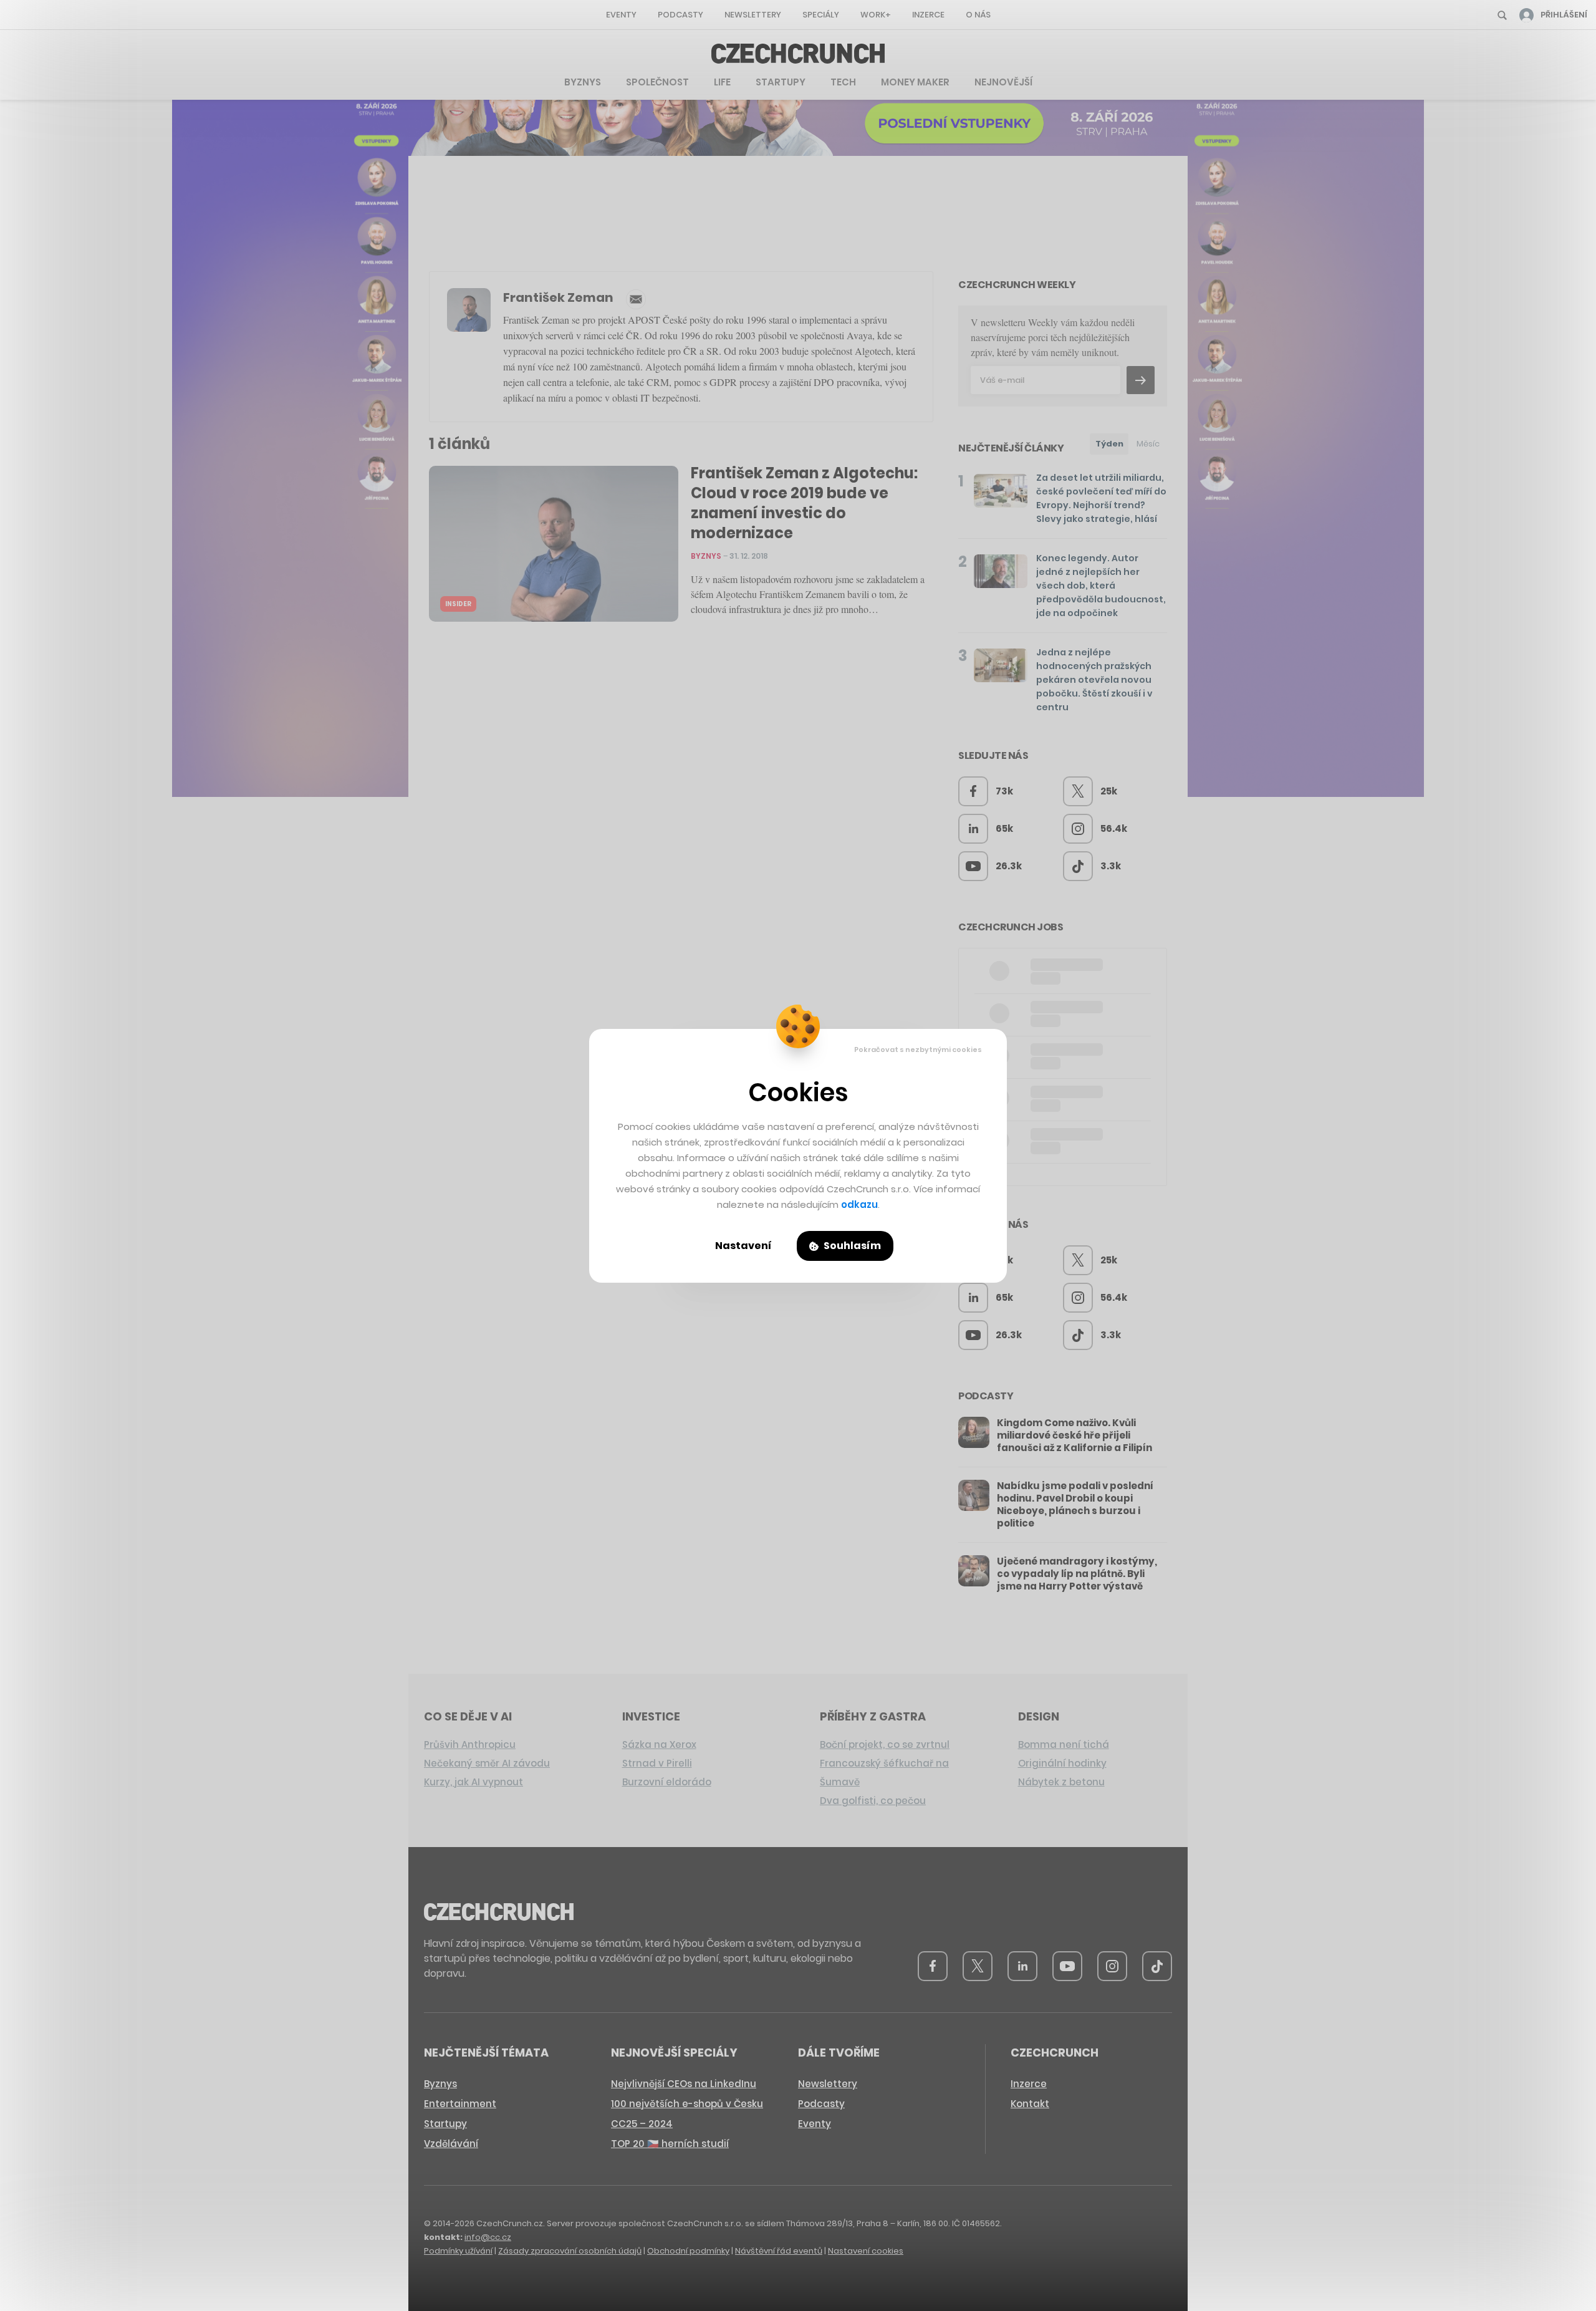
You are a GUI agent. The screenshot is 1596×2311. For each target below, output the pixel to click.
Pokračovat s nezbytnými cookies (918, 1049)
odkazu (859, 1204)
